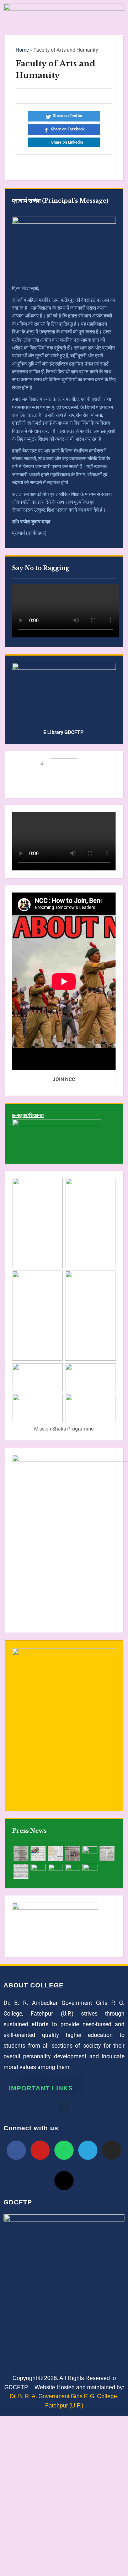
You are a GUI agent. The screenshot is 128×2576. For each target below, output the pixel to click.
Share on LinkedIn (67, 142)
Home (22, 50)
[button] (64, 2107)
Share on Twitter (68, 116)
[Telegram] (88, 2150)
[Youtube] (40, 2150)
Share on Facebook (68, 129)
